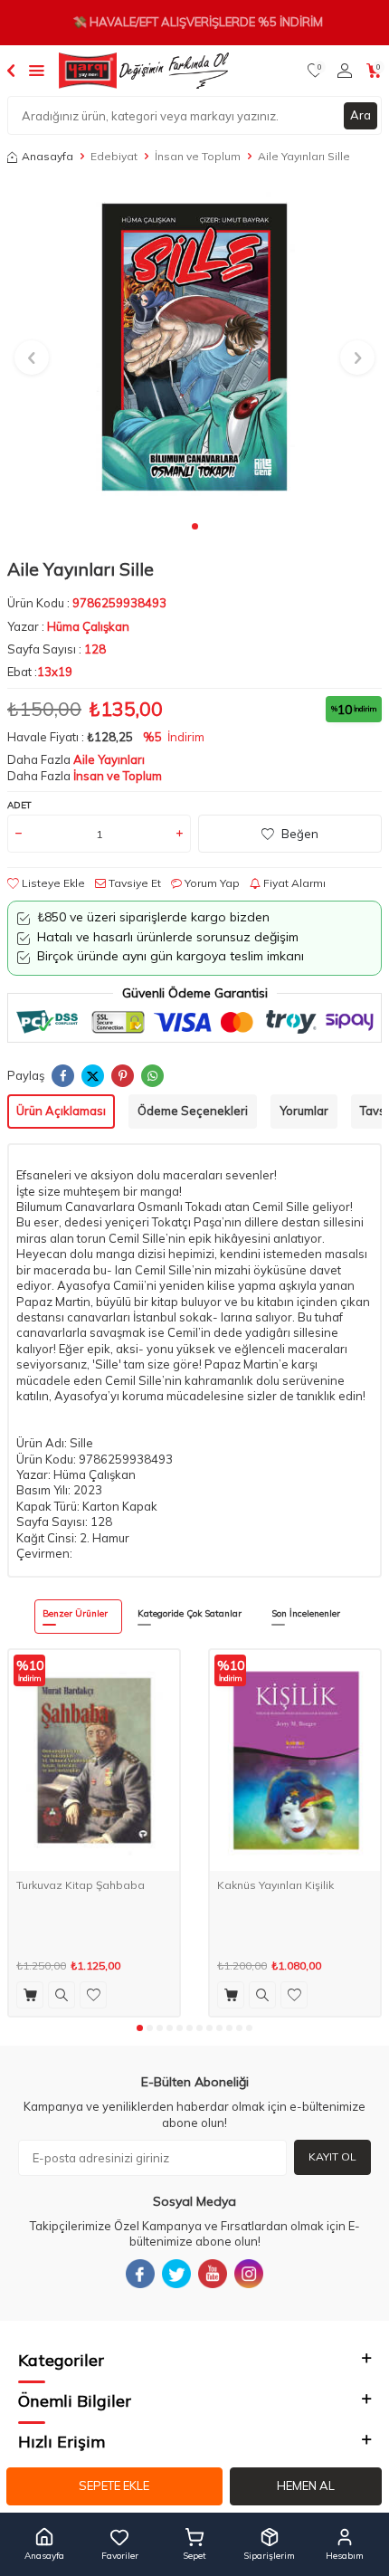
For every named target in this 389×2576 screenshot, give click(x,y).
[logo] (144, 71)
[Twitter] (176, 2274)
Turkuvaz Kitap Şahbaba (81, 1885)
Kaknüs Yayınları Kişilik (275, 1885)
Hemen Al (306, 2485)
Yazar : (68, 626)
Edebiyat (114, 156)
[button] (195, 526)
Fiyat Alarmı (293, 883)
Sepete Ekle (114, 2485)
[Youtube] (213, 2274)
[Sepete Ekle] (30, 1995)
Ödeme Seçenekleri (193, 1111)
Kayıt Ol (332, 2156)
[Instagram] (249, 2274)
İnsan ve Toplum (198, 156)
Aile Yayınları (109, 759)
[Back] (11, 70)
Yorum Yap (211, 883)
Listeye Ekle (52, 883)
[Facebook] (140, 2274)
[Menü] (37, 70)
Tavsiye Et (133, 883)
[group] (194, 347)
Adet (19, 805)
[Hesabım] (345, 71)
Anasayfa (47, 156)
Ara (361, 115)
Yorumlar (304, 1111)
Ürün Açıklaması (61, 1111)
